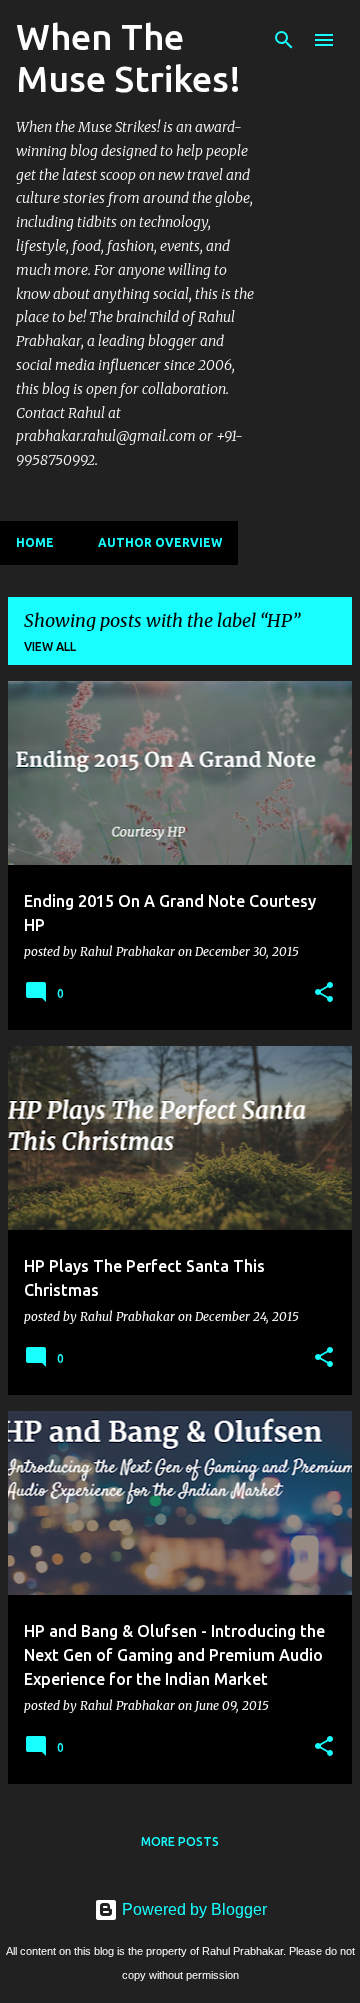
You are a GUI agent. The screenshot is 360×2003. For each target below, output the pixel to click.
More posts (180, 1841)
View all (50, 646)
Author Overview (160, 542)
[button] (324, 993)
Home (35, 542)
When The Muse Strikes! (128, 57)
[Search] (284, 40)
